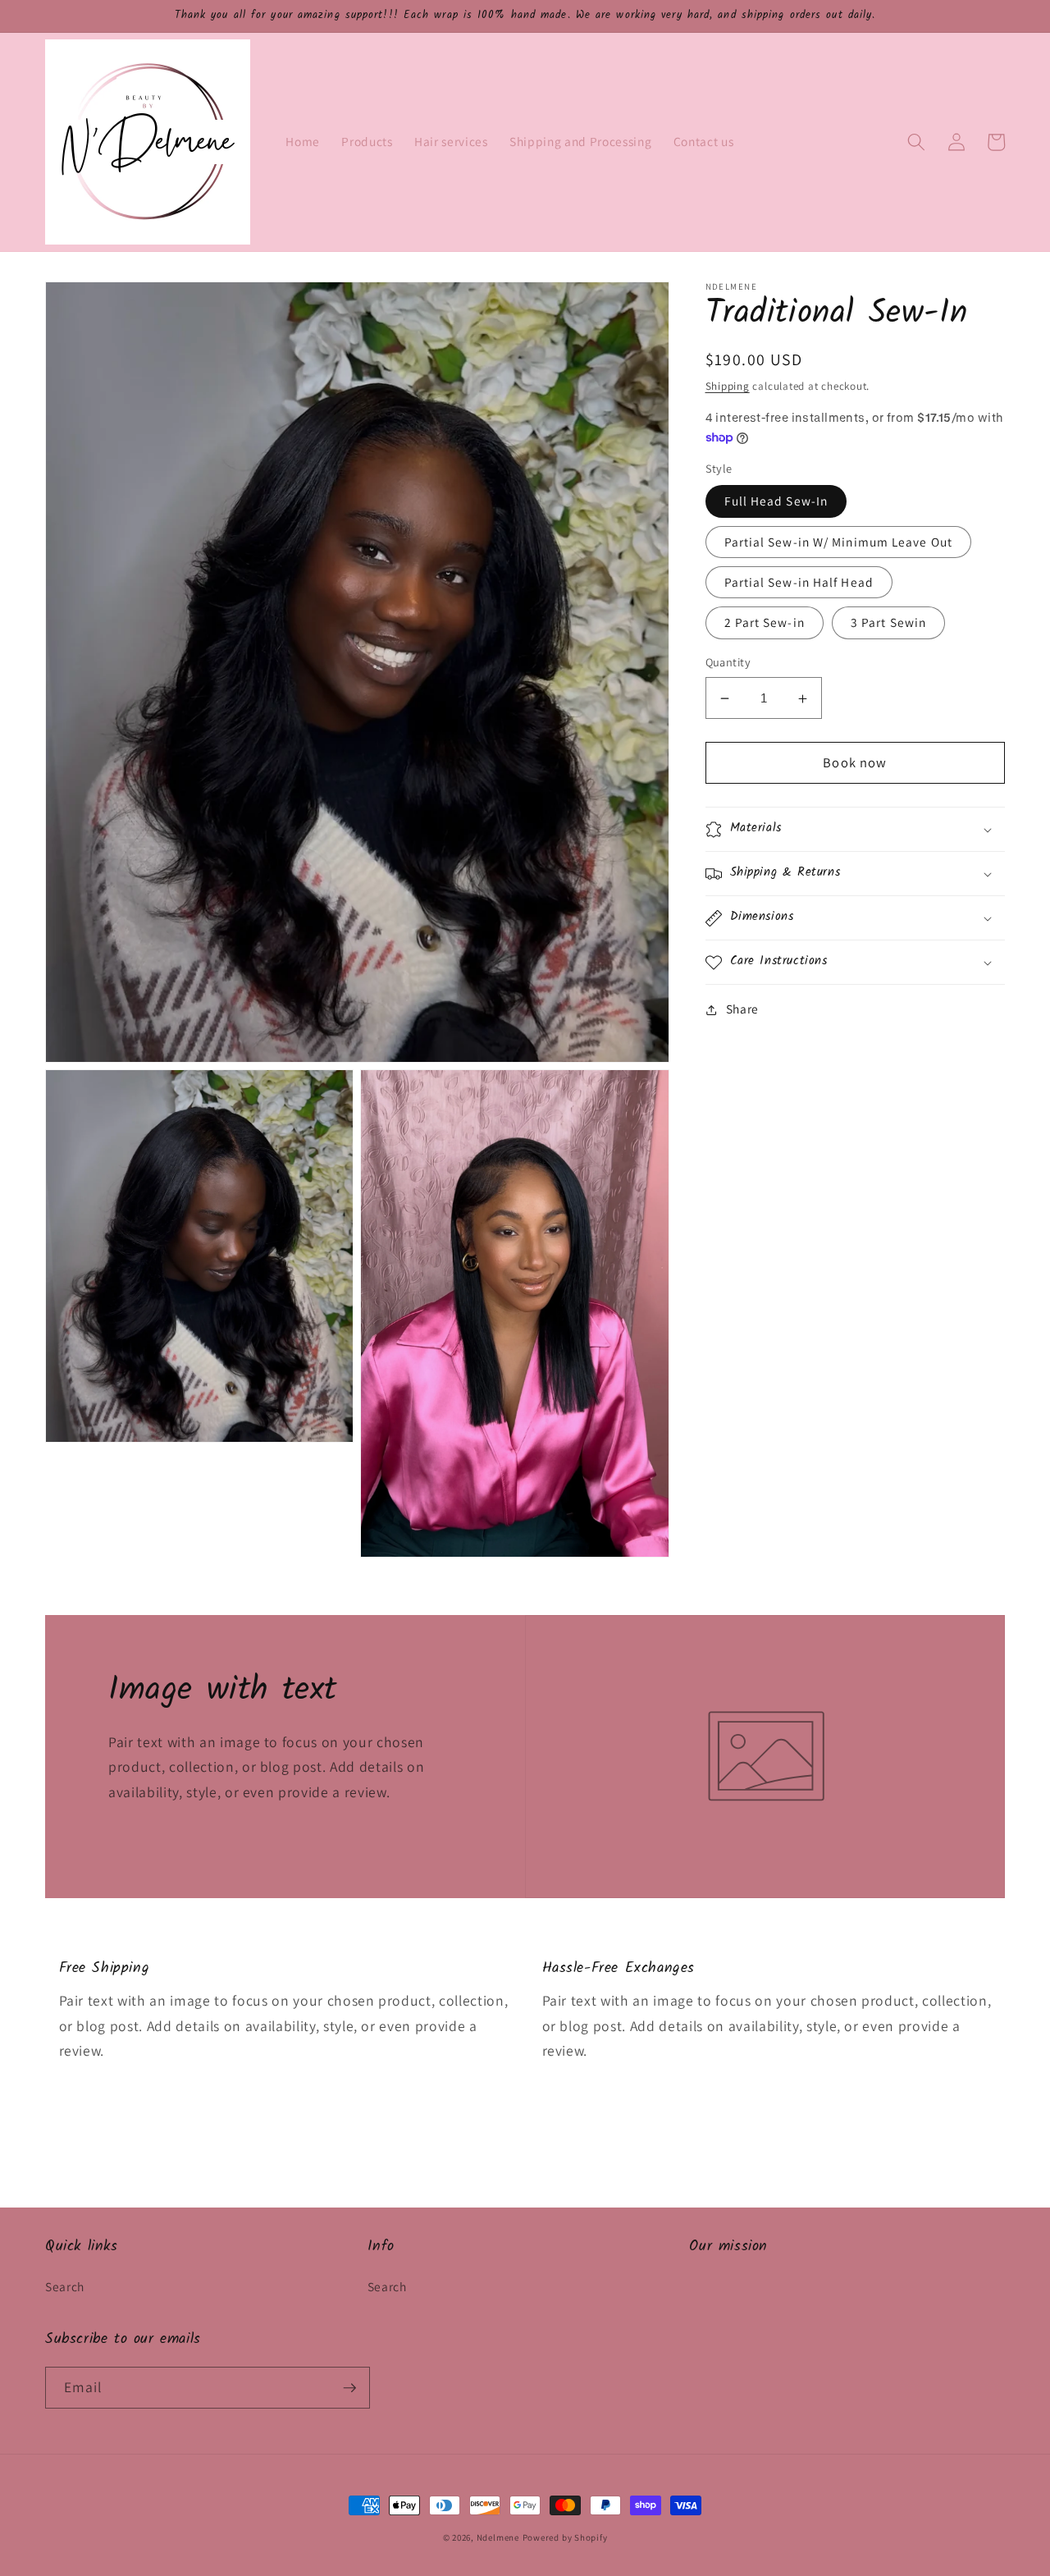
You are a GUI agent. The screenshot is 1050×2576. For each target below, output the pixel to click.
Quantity (728, 663)
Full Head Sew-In (776, 501)
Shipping (728, 386)
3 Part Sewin (888, 623)
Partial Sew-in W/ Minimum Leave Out (839, 542)
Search (65, 2286)
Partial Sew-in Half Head (799, 583)
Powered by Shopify (565, 2537)
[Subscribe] (349, 2388)
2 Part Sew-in (765, 623)
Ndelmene (498, 2537)
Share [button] (742, 1009)
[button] (916, 142)
